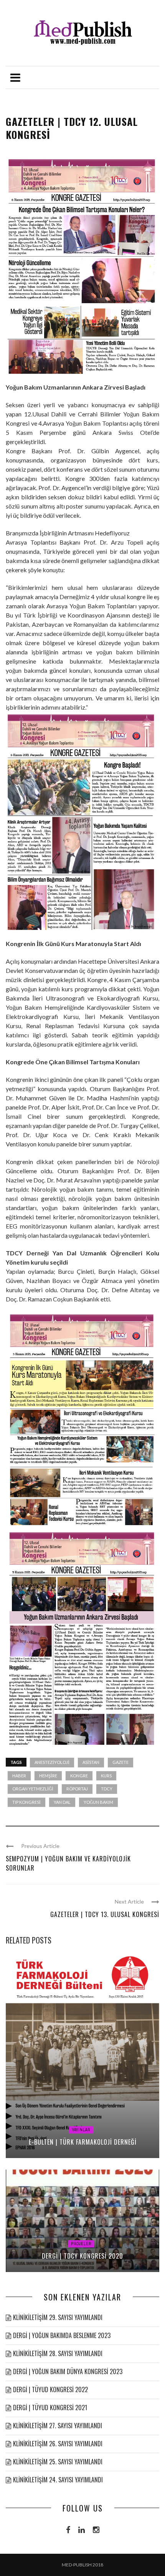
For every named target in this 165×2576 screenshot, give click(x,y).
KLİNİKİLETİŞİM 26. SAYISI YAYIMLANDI (58, 2444)
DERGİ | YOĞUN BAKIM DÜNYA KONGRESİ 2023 (68, 2371)
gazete (120, 1762)
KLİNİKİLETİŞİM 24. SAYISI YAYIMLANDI (58, 2480)
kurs (106, 1776)
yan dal (62, 1802)
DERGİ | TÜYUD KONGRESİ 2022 (50, 2389)
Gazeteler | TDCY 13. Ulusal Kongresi (105, 1914)
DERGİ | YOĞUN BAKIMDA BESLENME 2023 (62, 2335)
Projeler (81, 2244)
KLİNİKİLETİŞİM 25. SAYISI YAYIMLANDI (58, 2462)
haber (19, 1776)
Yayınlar (81, 2130)
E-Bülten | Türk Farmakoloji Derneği (83, 2142)
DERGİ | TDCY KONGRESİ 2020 (82, 2256)
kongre (79, 1776)
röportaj (77, 1789)
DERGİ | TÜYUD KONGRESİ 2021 (50, 2408)
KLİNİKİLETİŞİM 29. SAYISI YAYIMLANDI (58, 2317)
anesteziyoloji (52, 1762)
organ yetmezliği (33, 1789)
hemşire (48, 1776)
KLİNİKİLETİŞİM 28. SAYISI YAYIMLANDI (58, 2353)
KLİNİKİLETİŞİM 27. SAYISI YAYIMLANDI (58, 2426)
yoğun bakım (98, 1802)
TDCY (107, 1789)
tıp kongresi (26, 1802)
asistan (91, 1762)
